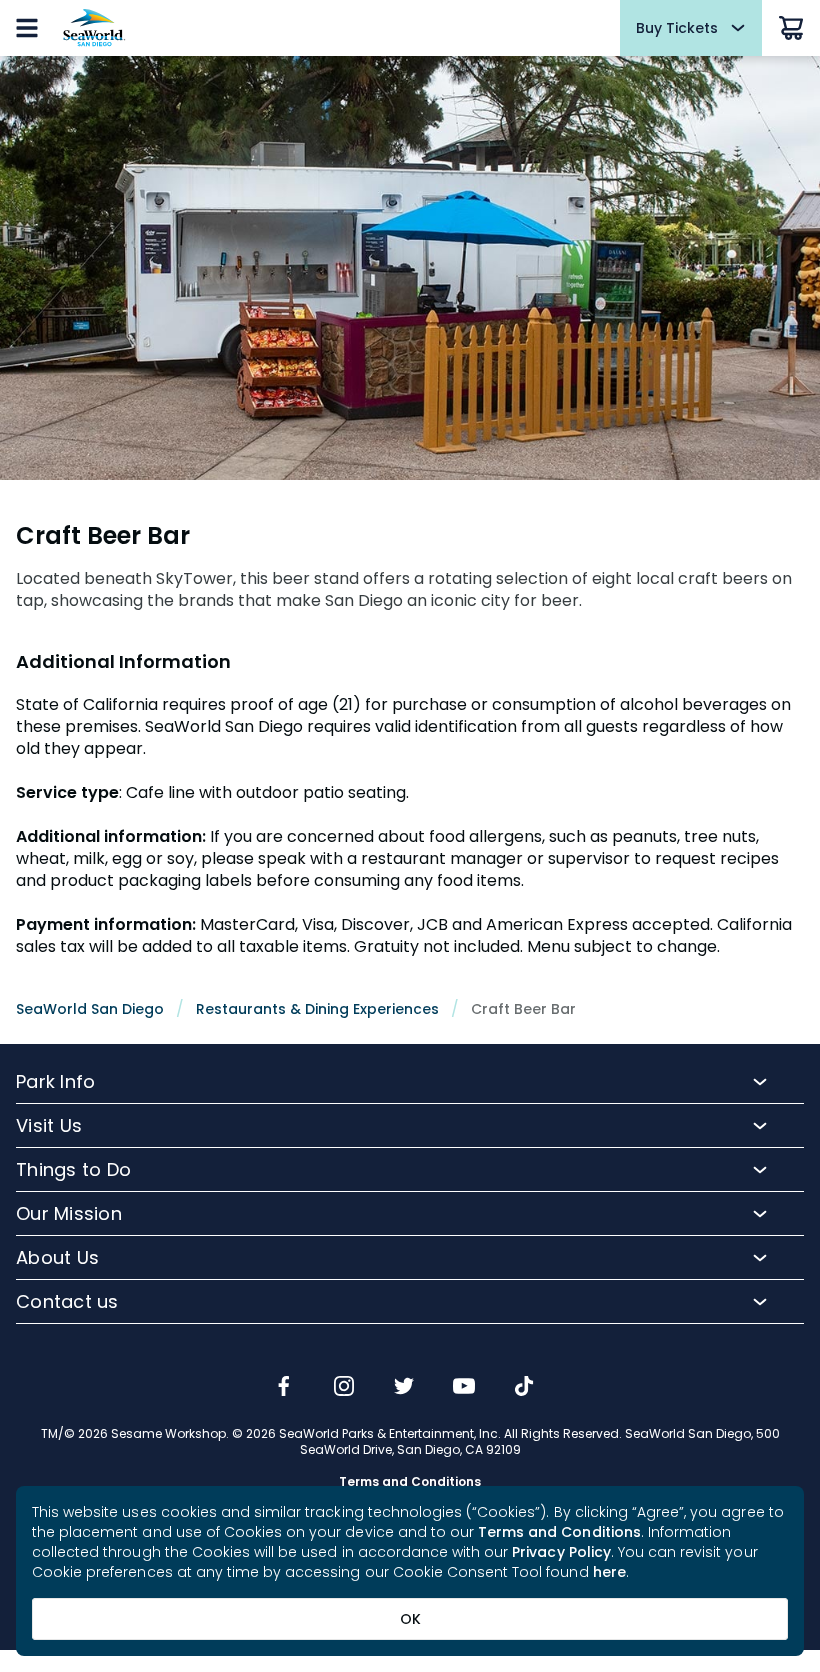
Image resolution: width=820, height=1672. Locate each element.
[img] (284, 1388)
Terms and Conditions (559, 1532)
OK (410, 1619)
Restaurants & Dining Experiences (317, 1009)
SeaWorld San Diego (90, 1009)
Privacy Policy (561, 1552)
